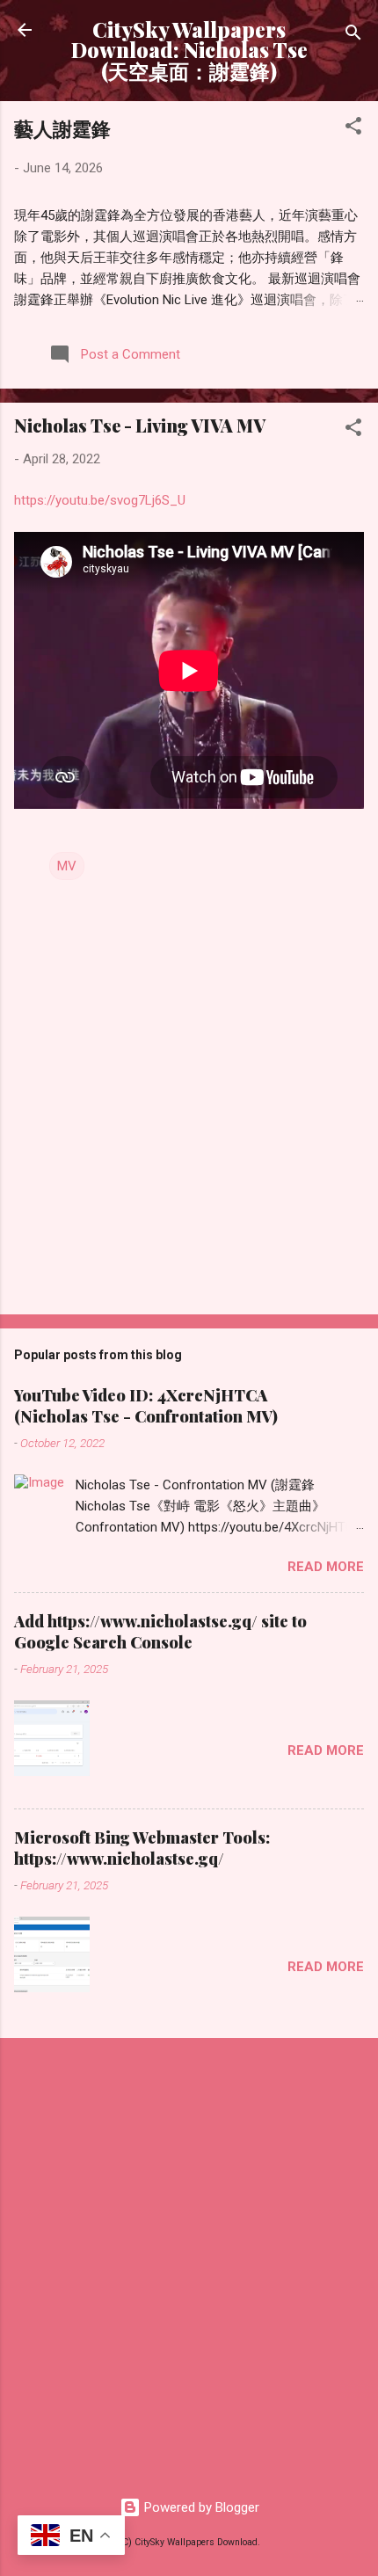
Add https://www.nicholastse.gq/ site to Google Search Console (160, 1632)
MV (67, 866)
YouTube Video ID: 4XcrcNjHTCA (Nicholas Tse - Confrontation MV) (146, 1406)
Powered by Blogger (200, 2507)
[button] (353, 129)
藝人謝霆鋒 (62, 128)
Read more (326, 1567)
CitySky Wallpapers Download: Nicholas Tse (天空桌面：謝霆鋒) (189, 50)
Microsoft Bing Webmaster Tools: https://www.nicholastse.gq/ (142, 1848)
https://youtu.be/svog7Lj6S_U (100, 500)
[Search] (353, 36)
